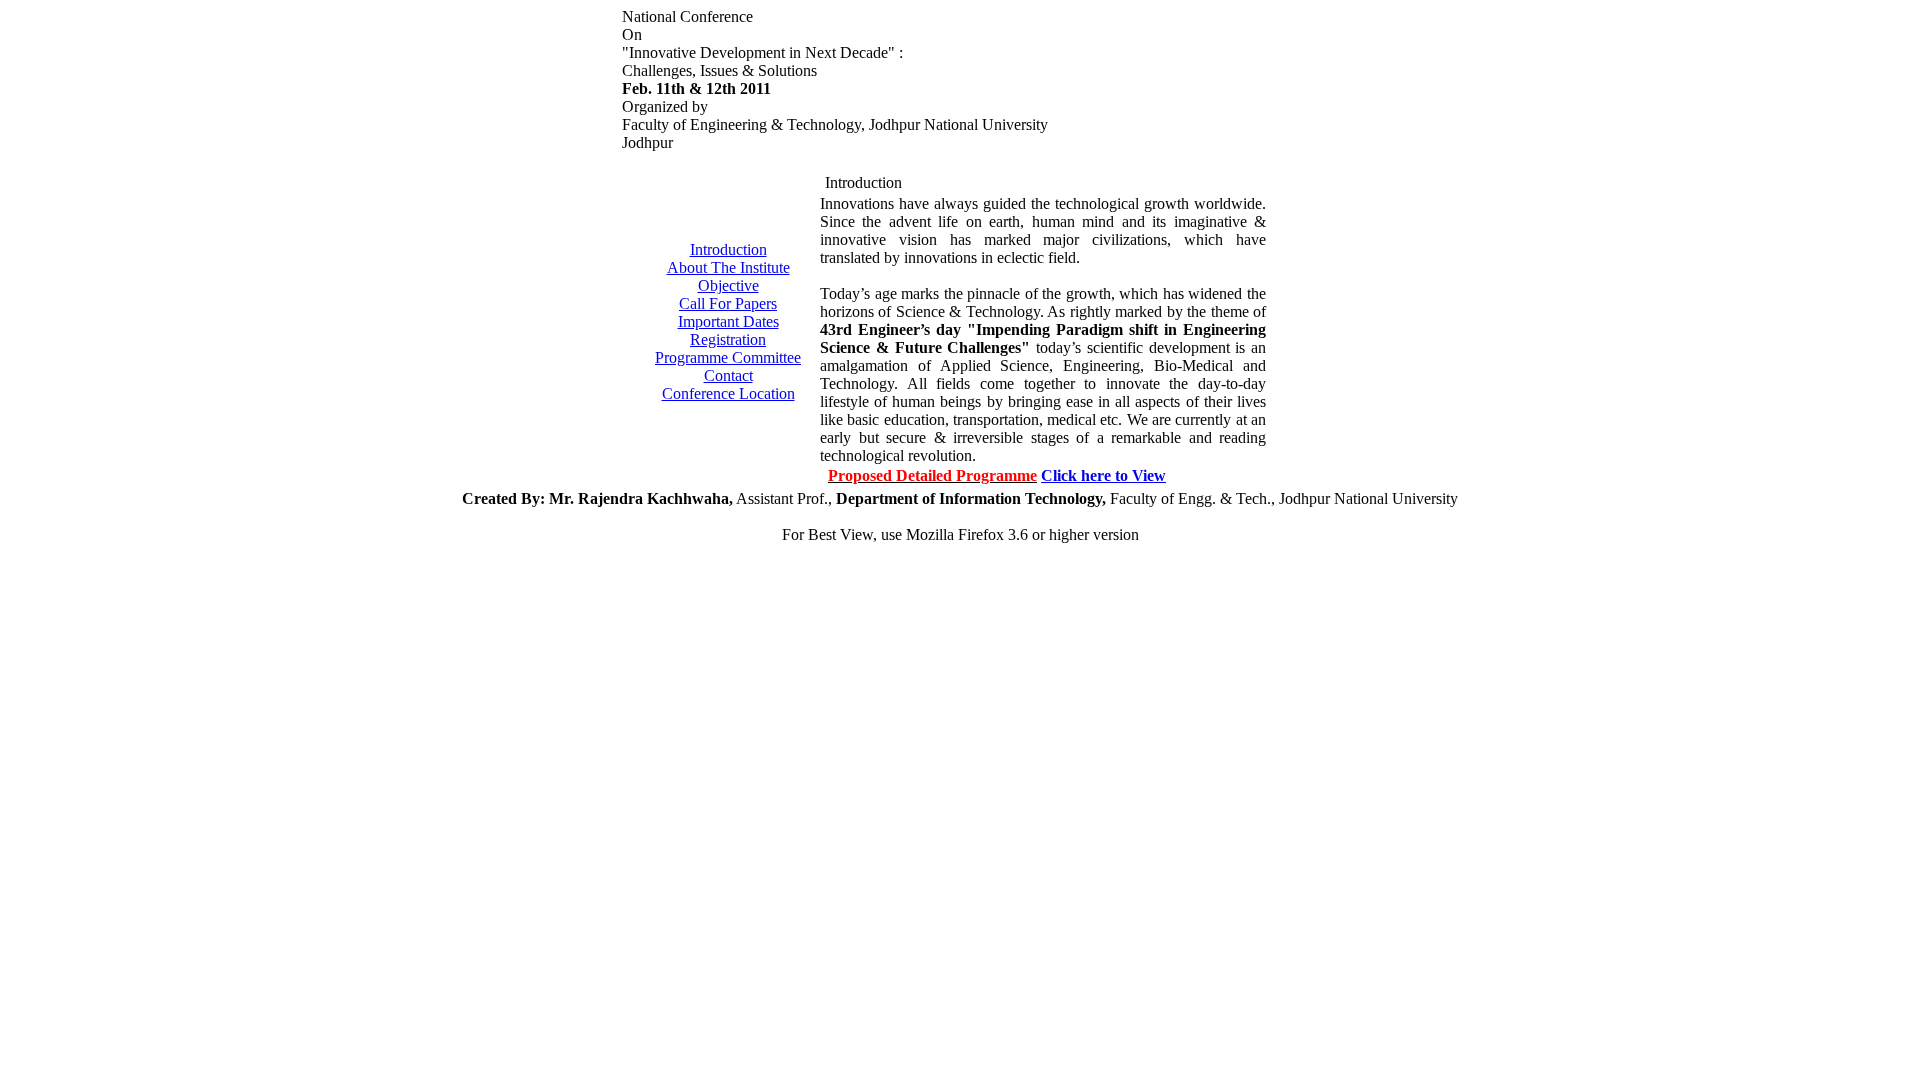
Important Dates (728, 321)
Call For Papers (728, 303)
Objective (728, 285)
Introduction (728, 249)
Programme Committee (728, 357)
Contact (728, 375)
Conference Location (728, 393)
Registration (728, 339)
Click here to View (1103, 475)
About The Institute (728, 267)
